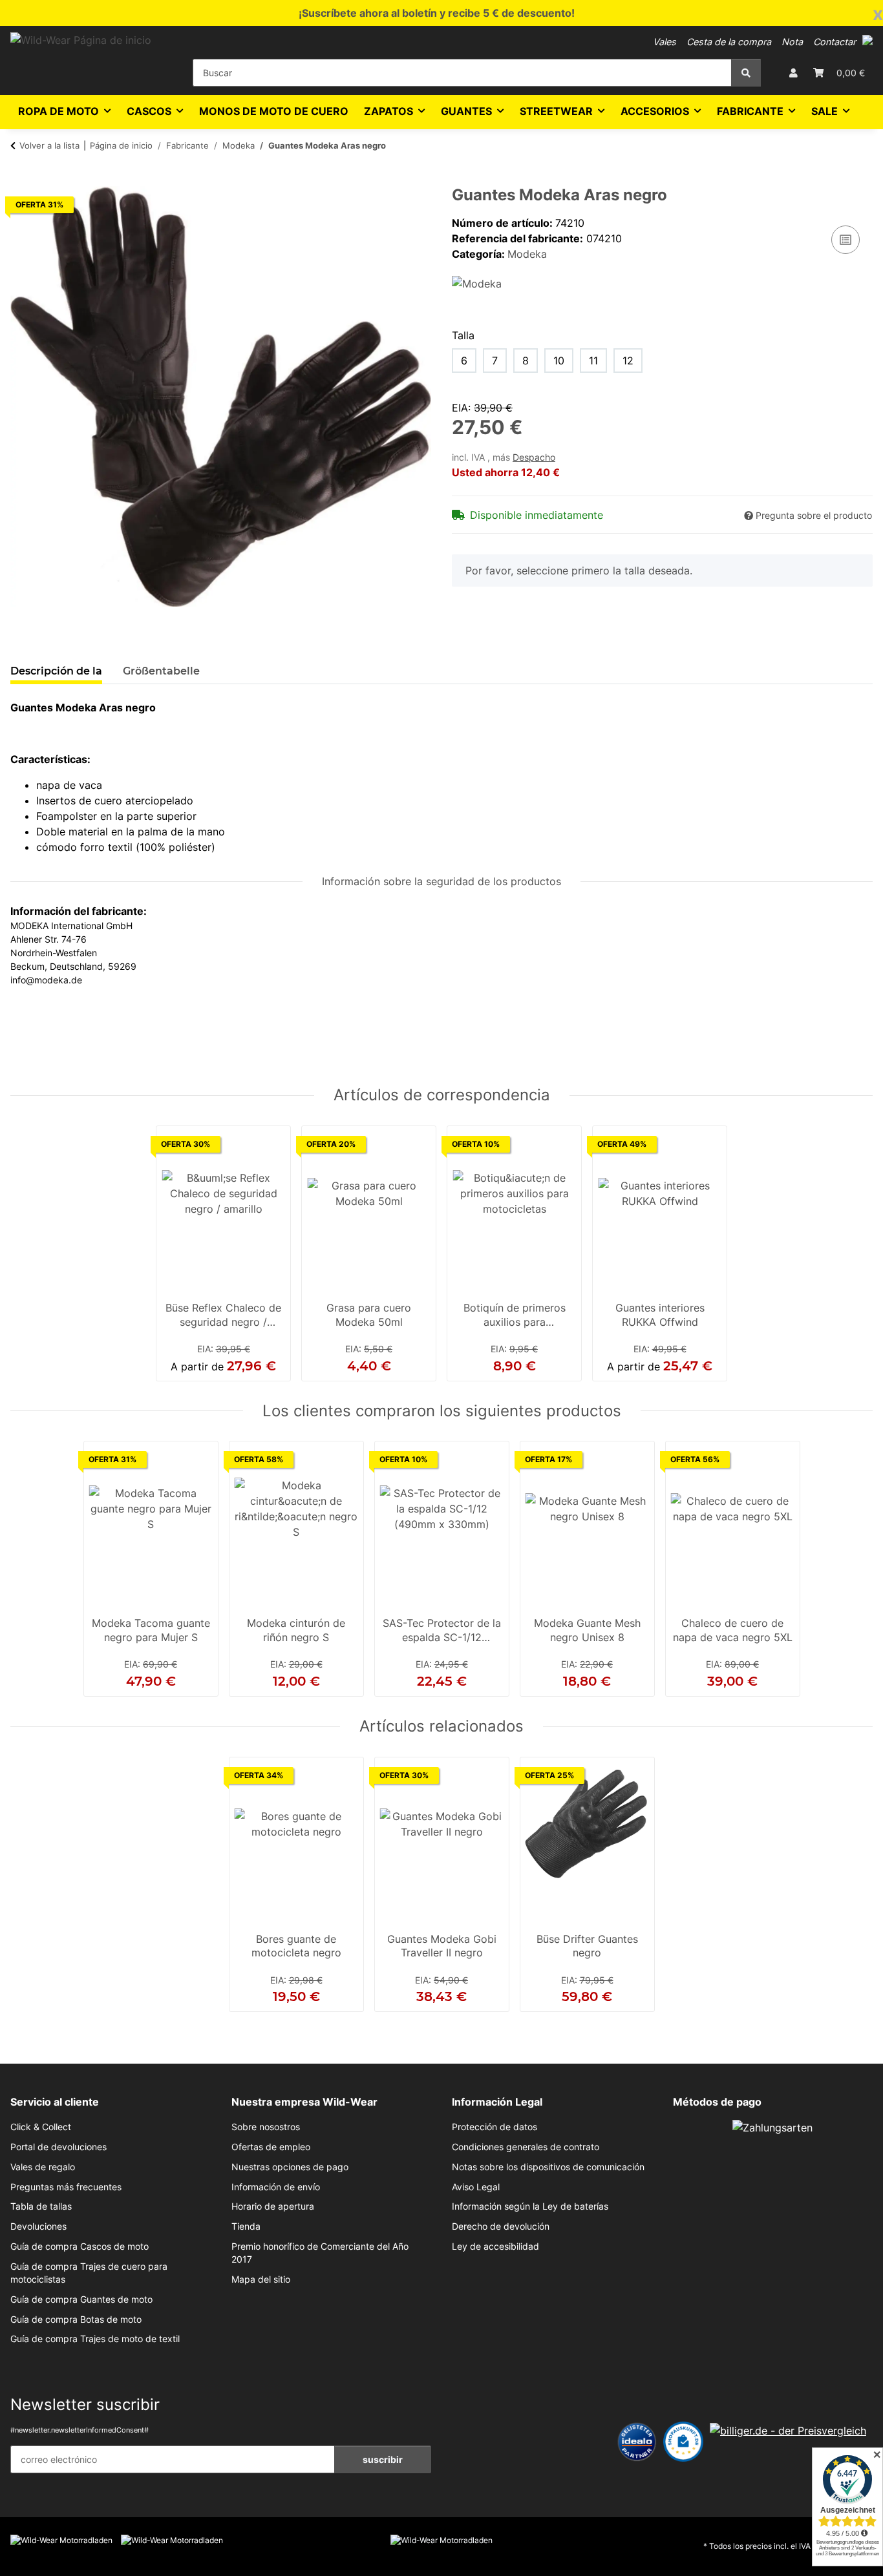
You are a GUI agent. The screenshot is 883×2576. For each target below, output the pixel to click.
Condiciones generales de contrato (526, 2147)
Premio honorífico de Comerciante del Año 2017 (320, 2253)
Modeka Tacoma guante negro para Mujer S (151, 1630)
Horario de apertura (273, 2206)
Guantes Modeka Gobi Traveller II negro (442, 1946)
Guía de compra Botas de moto (76, 2319)
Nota (792, 42)
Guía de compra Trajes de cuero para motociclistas (89, 2273)
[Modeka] (477, 282)
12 (628, 361)
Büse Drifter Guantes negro (587, 1946)
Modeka (527, 254)
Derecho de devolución (501, 2226)
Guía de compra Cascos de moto (80, 2246)
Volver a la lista (49, 145)
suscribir (383, 2459)
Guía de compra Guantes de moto (81, 2299)
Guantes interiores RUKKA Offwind (660, 1315)
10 (559, 361)
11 (593, 361)
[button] (867, 40)
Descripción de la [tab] (56, 671)
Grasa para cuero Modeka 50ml (369, 1315)
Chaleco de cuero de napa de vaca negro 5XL (733, 1630)
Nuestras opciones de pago (290, 2167)
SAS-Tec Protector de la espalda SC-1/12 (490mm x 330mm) (442, 1631)
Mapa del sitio (261, 2279)
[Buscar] (746, 73)
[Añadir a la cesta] (21, 179)
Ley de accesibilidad (495, 2246)
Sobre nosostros (266, 2127)
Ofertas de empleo (271, 2147)
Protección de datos (495, 2127)
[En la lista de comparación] (846, 240)
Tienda (246, 2226)
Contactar (835, 42)
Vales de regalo (43, 2167)
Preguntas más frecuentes (66, 2187)
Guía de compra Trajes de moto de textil (95, 2339)
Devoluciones (38, 2226)
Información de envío (276, 2187)
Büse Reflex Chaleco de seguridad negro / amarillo (223, 1316)
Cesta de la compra (729, 42)
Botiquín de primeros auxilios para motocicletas (515, 1316)
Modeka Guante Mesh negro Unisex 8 (587, 1630)
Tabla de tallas (41, 2206)
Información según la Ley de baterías (530, 2206)
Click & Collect (41, 2127)
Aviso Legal (476, 2187)
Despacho (534, 457)
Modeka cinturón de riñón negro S (296, 1630)
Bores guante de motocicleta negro (296, 1946)
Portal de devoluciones (59, 2147)
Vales (665, 42)
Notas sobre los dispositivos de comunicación (548, 2167)
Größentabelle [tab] (161, 671)
